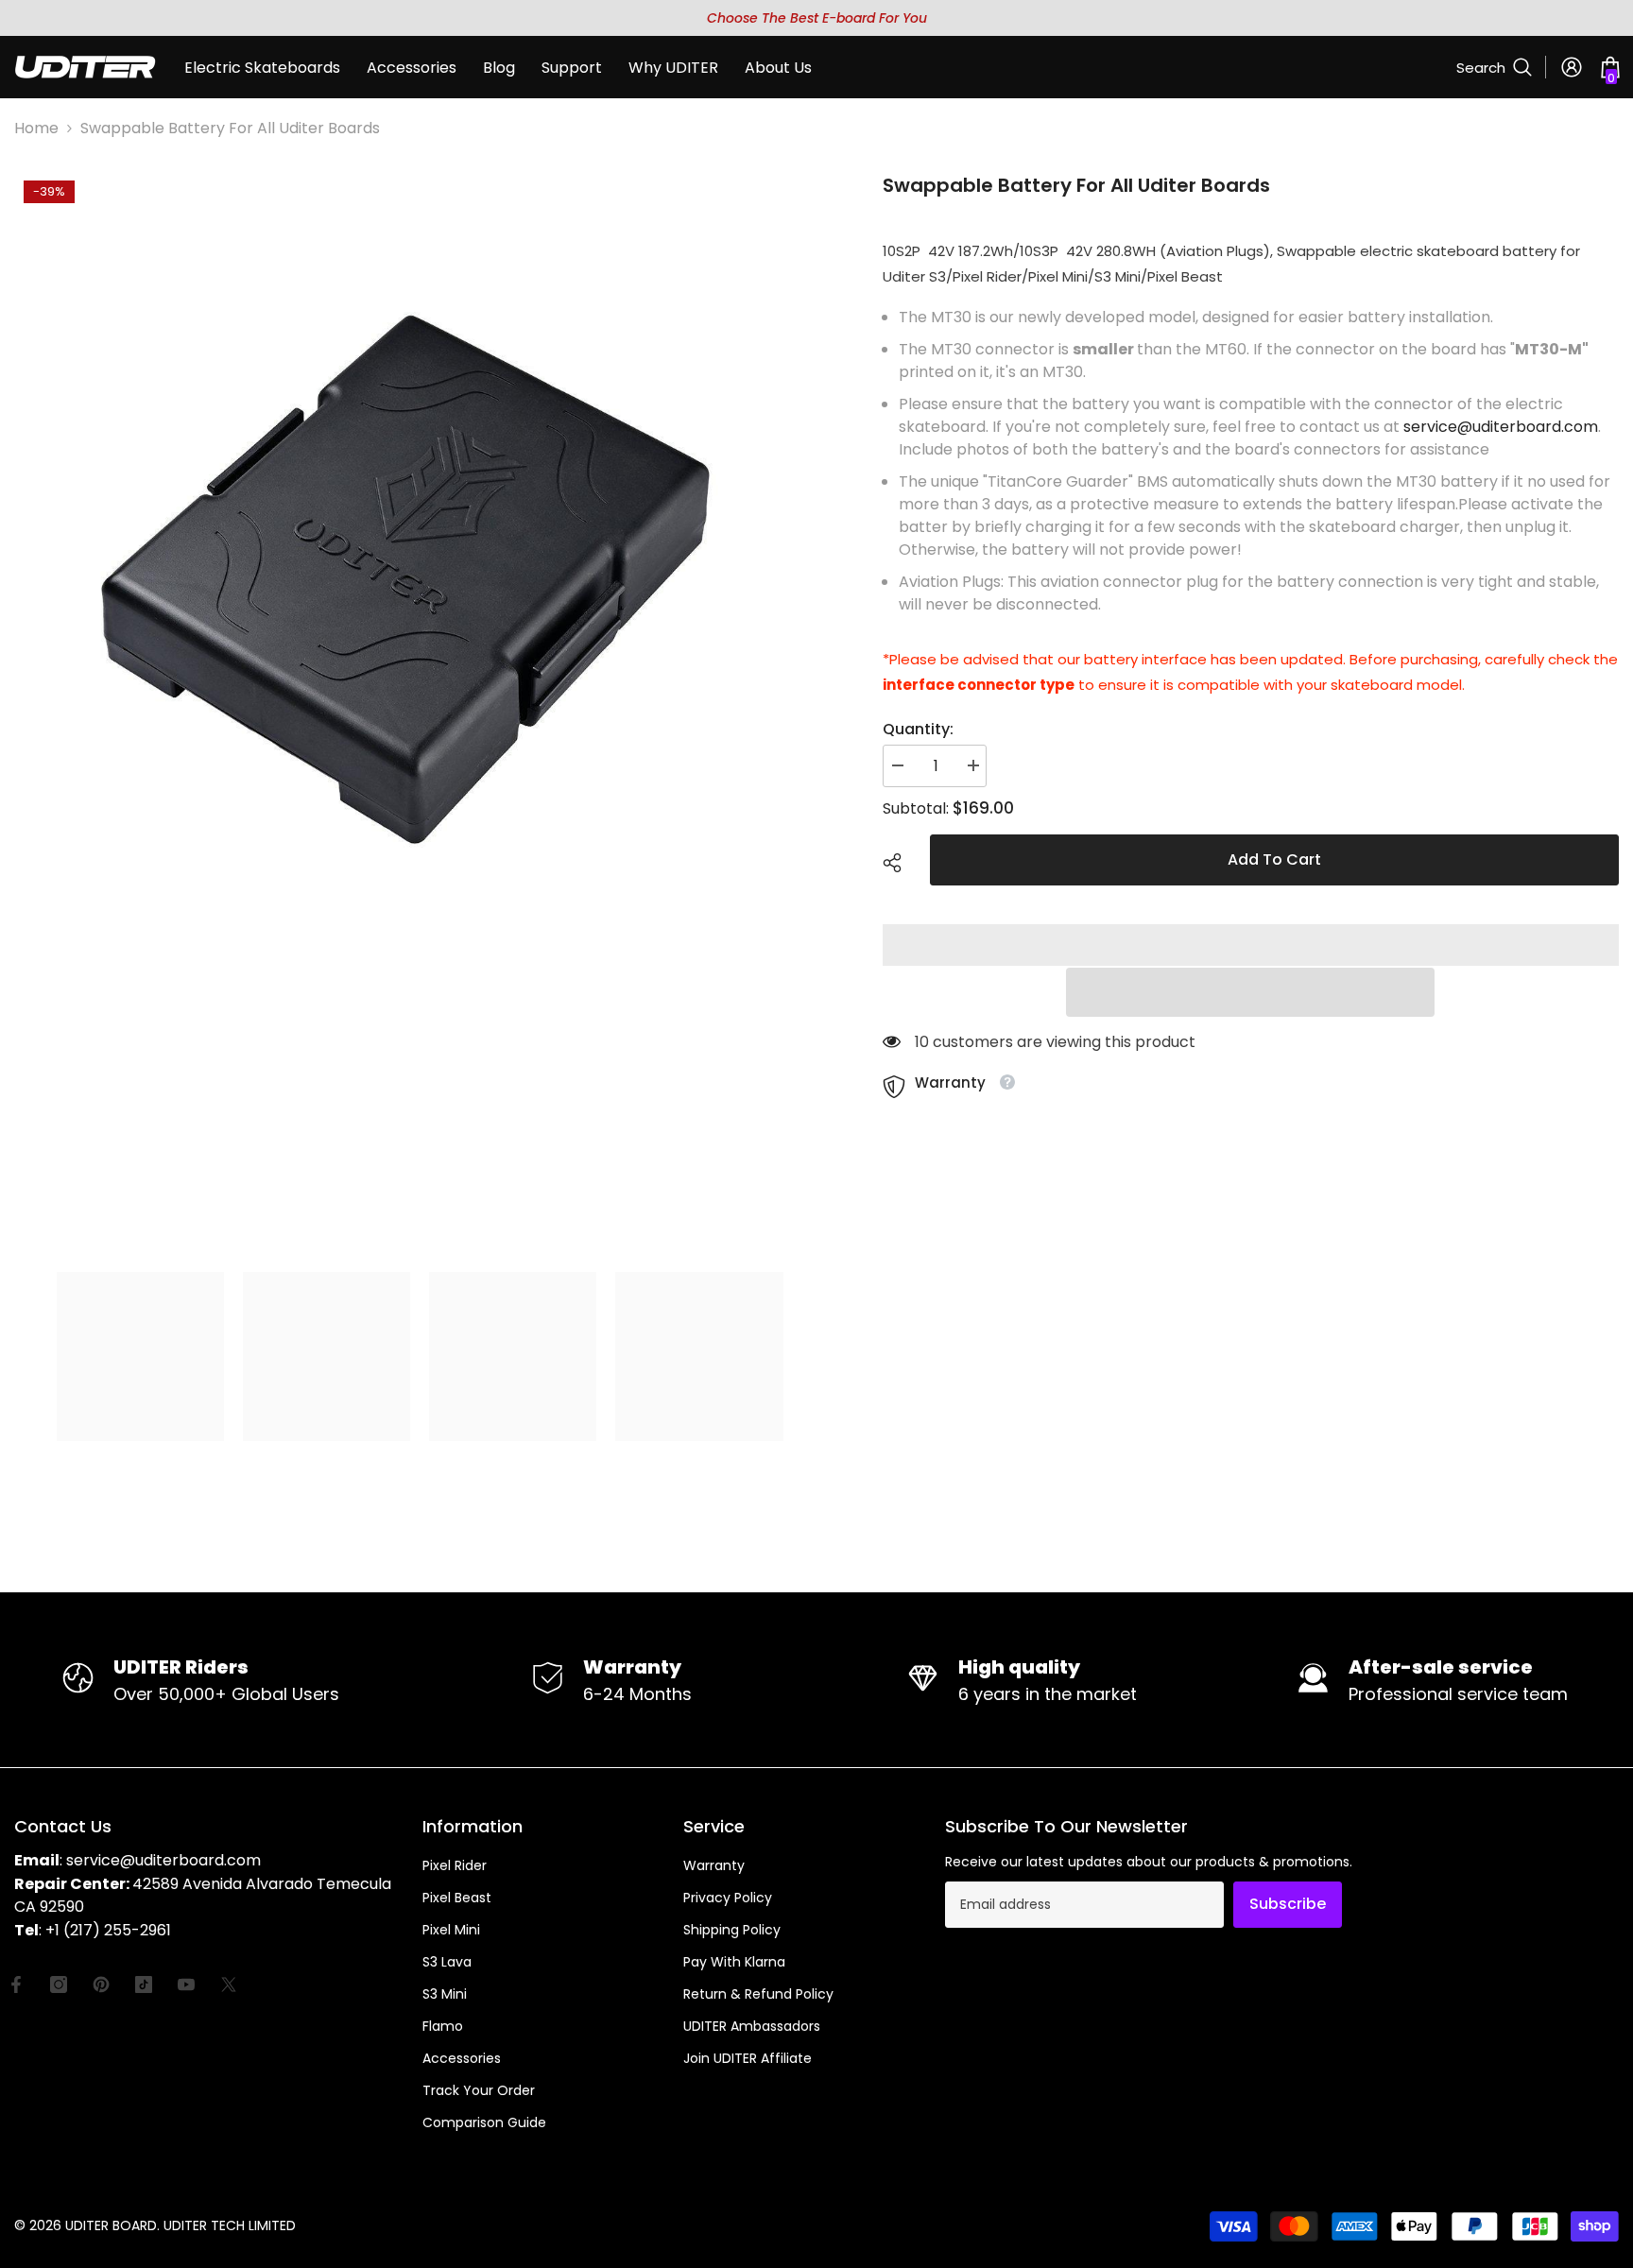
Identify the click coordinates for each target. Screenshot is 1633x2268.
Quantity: (918, 729)
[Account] (1572, 67)
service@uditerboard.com (1501, 427)
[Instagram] (59, 1984)
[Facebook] (16, 1984)
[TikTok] (144, 1984)
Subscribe (1288, 1904)
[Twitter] (229, 1984)
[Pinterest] (101, 1984)
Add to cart (1274, 859)
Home (36, 128)
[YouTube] (186, 1984)
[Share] (899, 863)
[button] (1250, 992)
